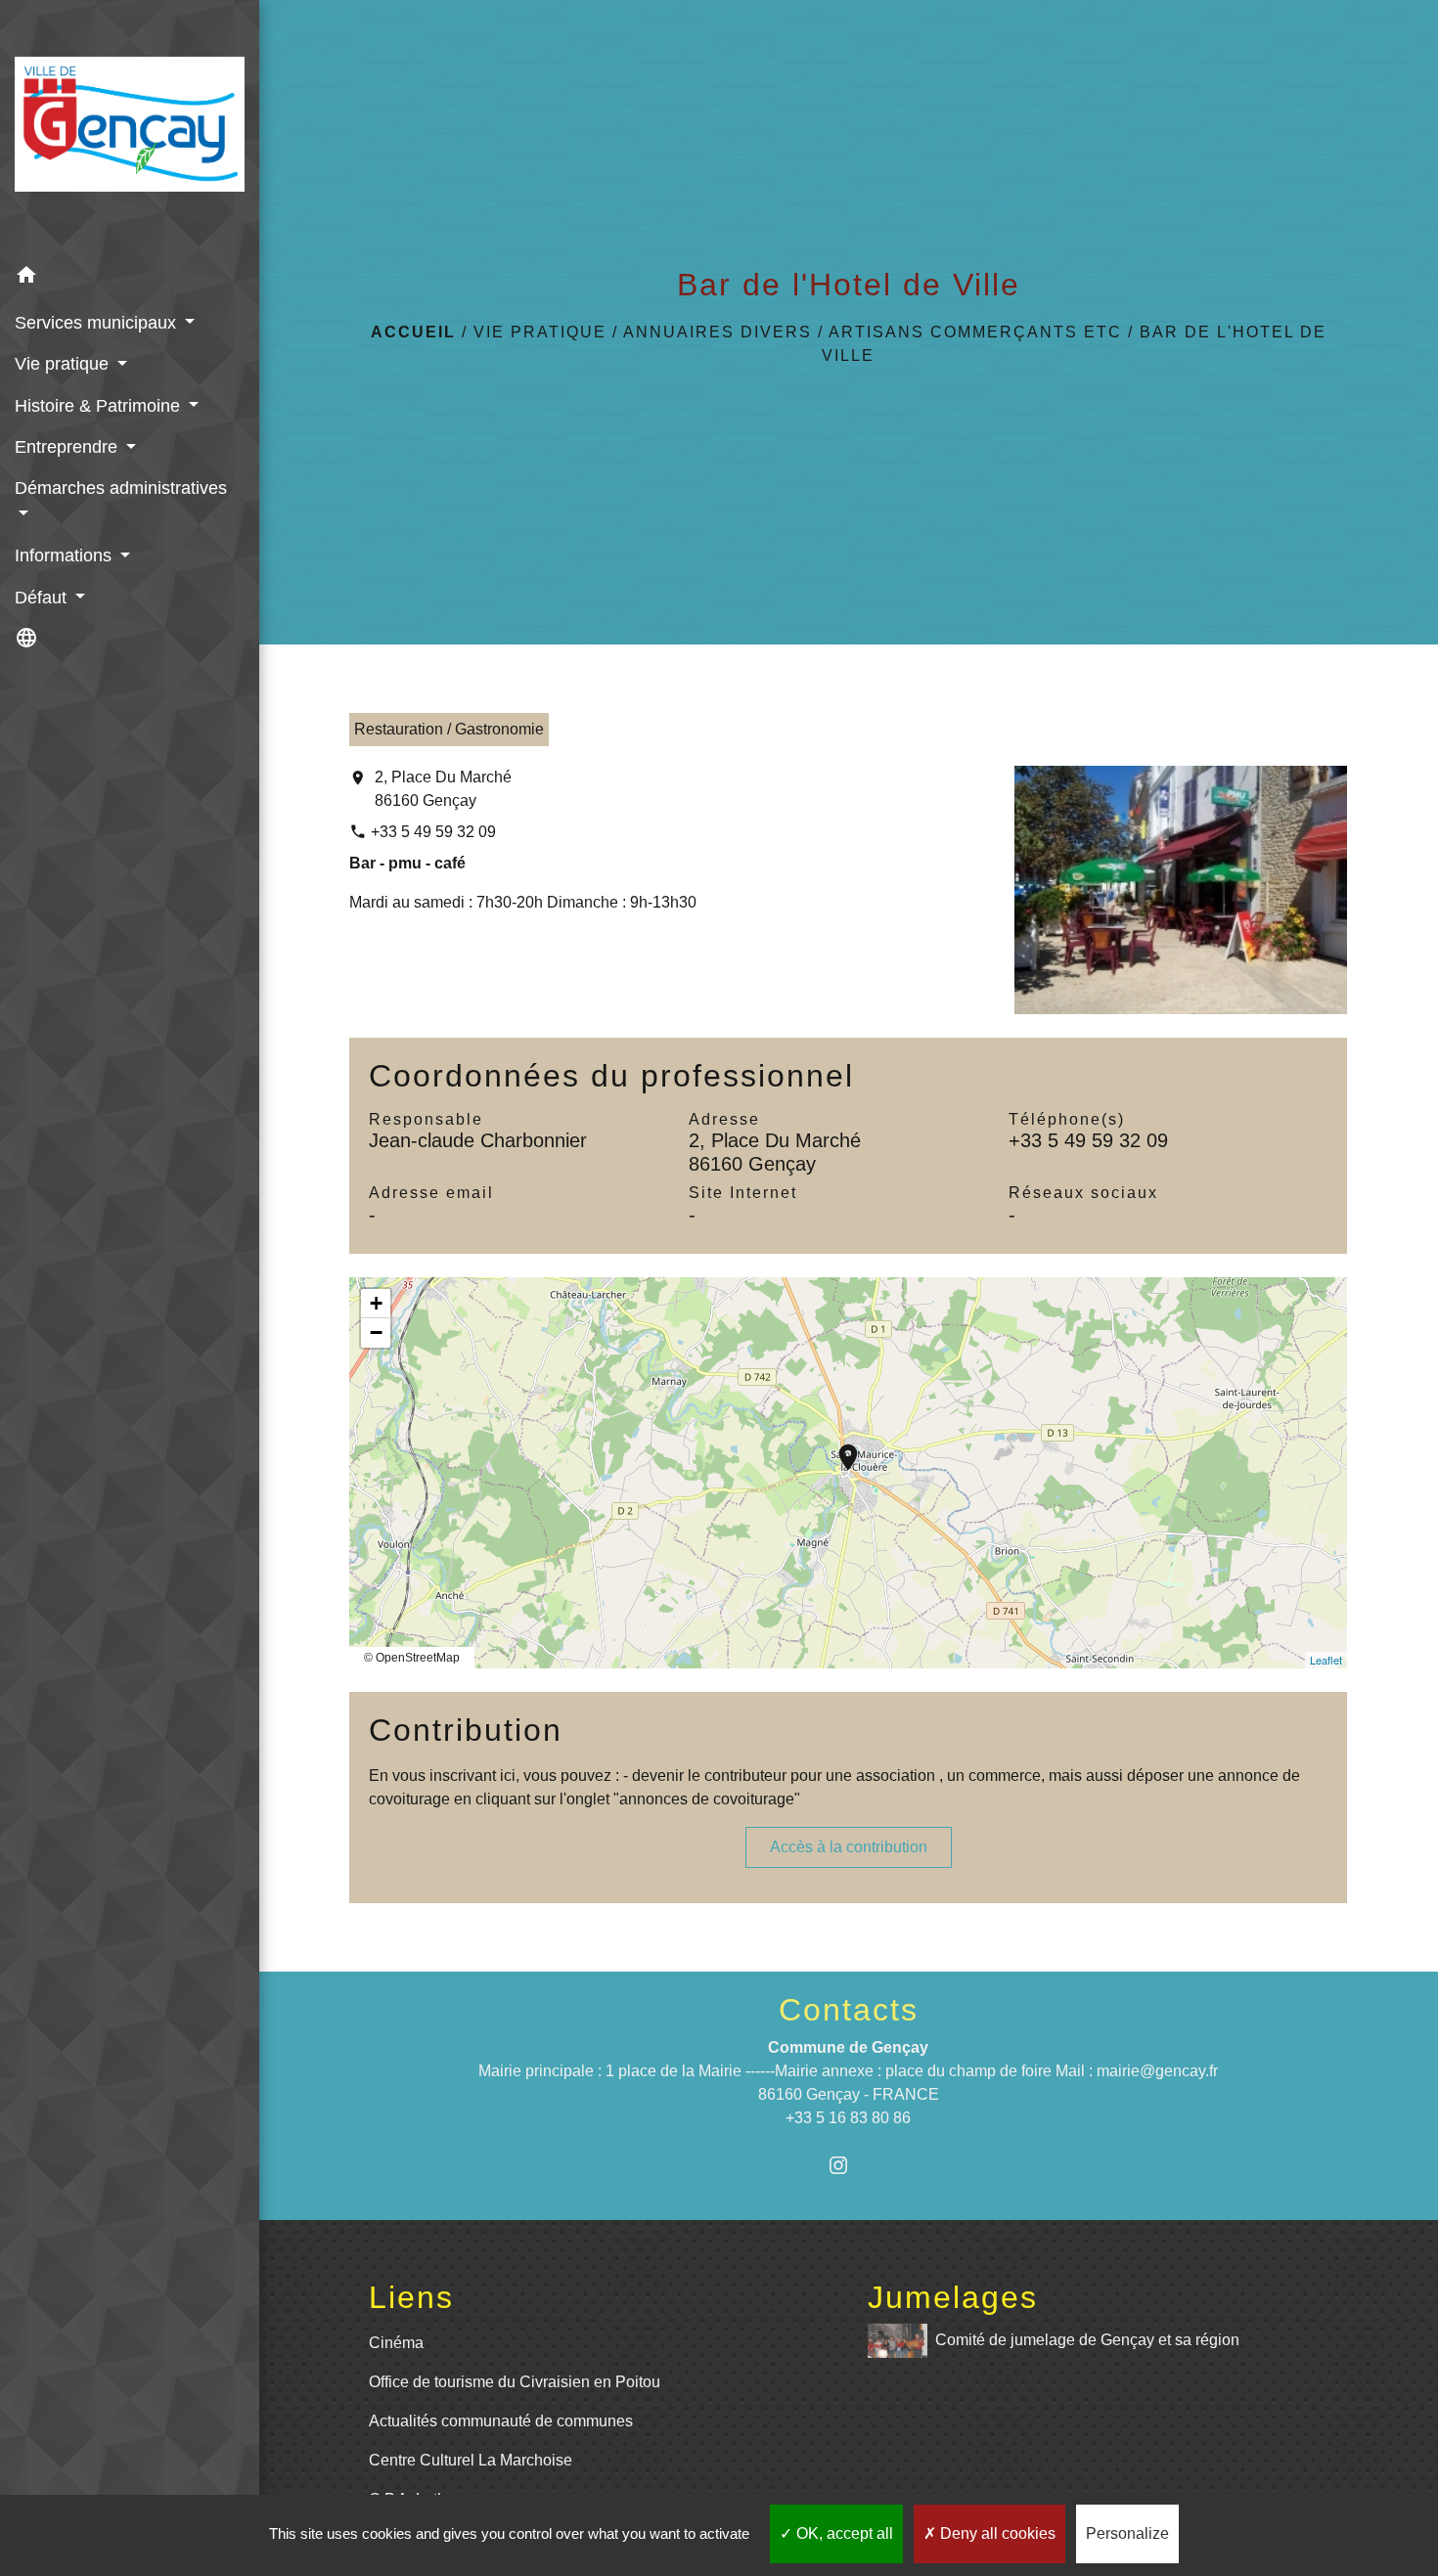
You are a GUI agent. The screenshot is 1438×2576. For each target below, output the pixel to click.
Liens (411, 2297)
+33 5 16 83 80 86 (848, 2118)
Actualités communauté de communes (501, 2421)
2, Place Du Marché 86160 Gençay (443, 789)
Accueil (413, 332)
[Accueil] (130, 128)
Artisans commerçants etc (975, 332)
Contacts (849, 2010)
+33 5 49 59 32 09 (433, 832)
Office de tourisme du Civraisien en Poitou (515, 2382)
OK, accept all (843, 2533)
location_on (838, 1447)
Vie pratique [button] (64, 364)
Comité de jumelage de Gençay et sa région (1087, 2340)
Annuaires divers (718, 332)
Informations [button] (66, 555)
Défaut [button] (43, 598)
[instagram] (849, 2165)
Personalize (1127, 2533)
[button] (130, 278)
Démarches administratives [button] (121, 488)
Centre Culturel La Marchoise (471, 2460)
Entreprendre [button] (68, 447)
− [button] (376, 1332)
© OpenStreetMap (412, 1658)
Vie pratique (540, 332)
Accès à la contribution (849, 1847)
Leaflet (1326, 1660)
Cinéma (396, 2343)
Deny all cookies (996, 2533)
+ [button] (376, 1303)
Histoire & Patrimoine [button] (100, 406)
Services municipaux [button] (98, 323)
